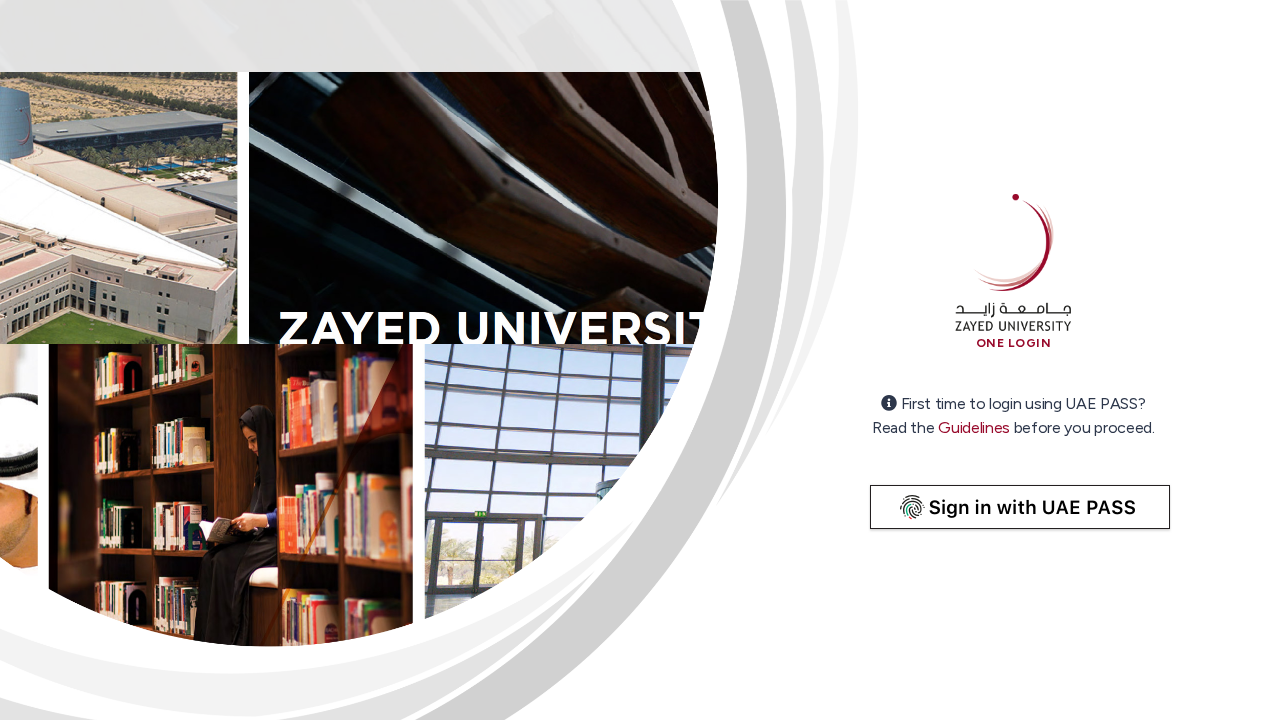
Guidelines (974, 427)
